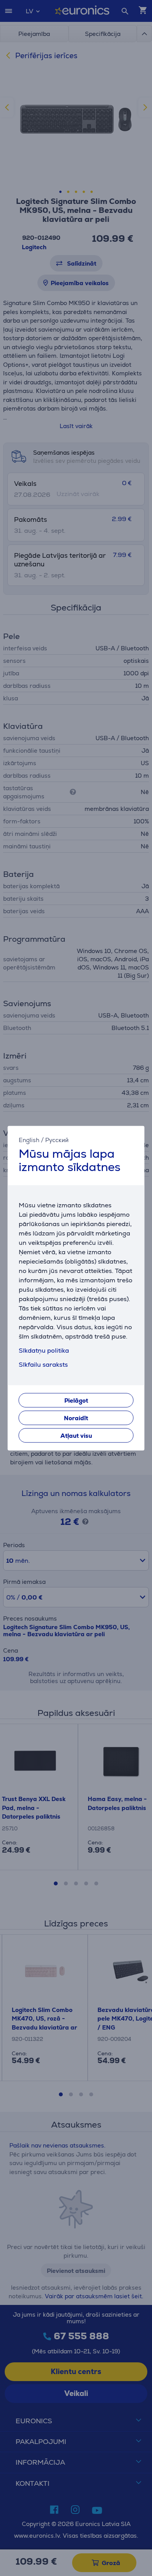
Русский (57, 1140)
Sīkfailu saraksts (43, 1365)
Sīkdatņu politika (44, 1350)
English (29, 1140)
